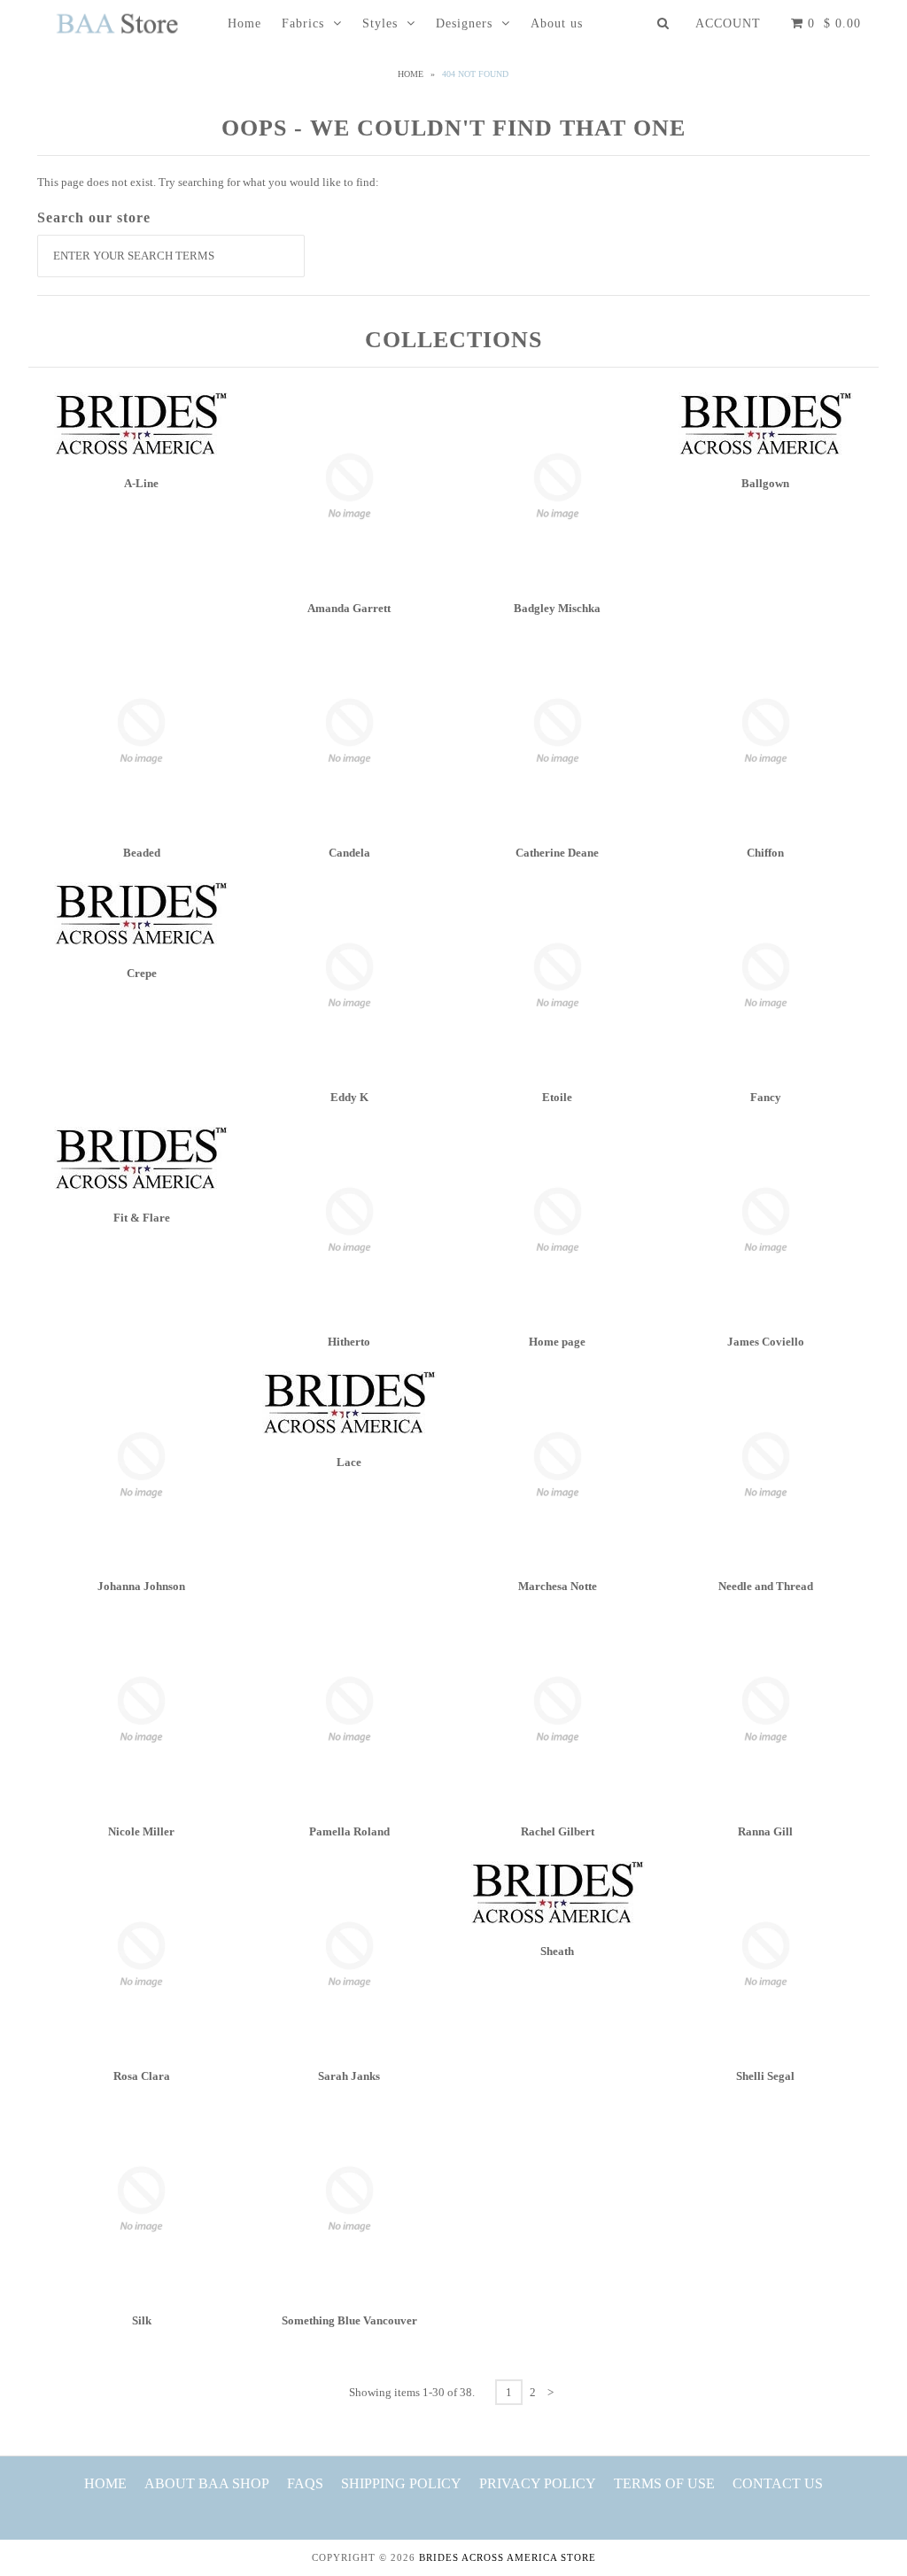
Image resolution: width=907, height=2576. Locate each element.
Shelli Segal (765, 2076)
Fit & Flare (142, 1218)
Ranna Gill (765, 1831)
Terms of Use (664, 2483)
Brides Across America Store (508, 2557)
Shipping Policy (401, 2483)
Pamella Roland (349, 1831)
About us (557, 23)
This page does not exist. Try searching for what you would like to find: (208, 182)
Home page (557, 1342)
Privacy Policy (538, 2483)
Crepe (142, 973)
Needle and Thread (766, 1586)
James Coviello (766, 1342)
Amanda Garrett (349, 608)
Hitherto (349, 1342)
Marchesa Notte (558, 1586)
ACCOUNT (728, 23)
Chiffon (765, 853)
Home (244, 23)
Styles (380, 23)
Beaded (142, 853)
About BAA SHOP (207, 2483)
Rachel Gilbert (558, 1831)
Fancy (766, 1097)
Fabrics (303, 23)
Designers (464, 23)
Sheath (557, 1951)
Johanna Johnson (141, 1586)
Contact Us (778, 2483)
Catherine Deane (557, 853)
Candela (349, 853)
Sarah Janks (349, 2076)
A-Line (141, 483)
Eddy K (349, 1097)
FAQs (305, 2483)
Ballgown (765, 483)
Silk (142, 2320)
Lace (349, 1462)
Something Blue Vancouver (349, 2320)
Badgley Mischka (557, 608)
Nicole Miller (141, 1831)
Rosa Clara (142, 2076)
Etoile (557, 1097)
